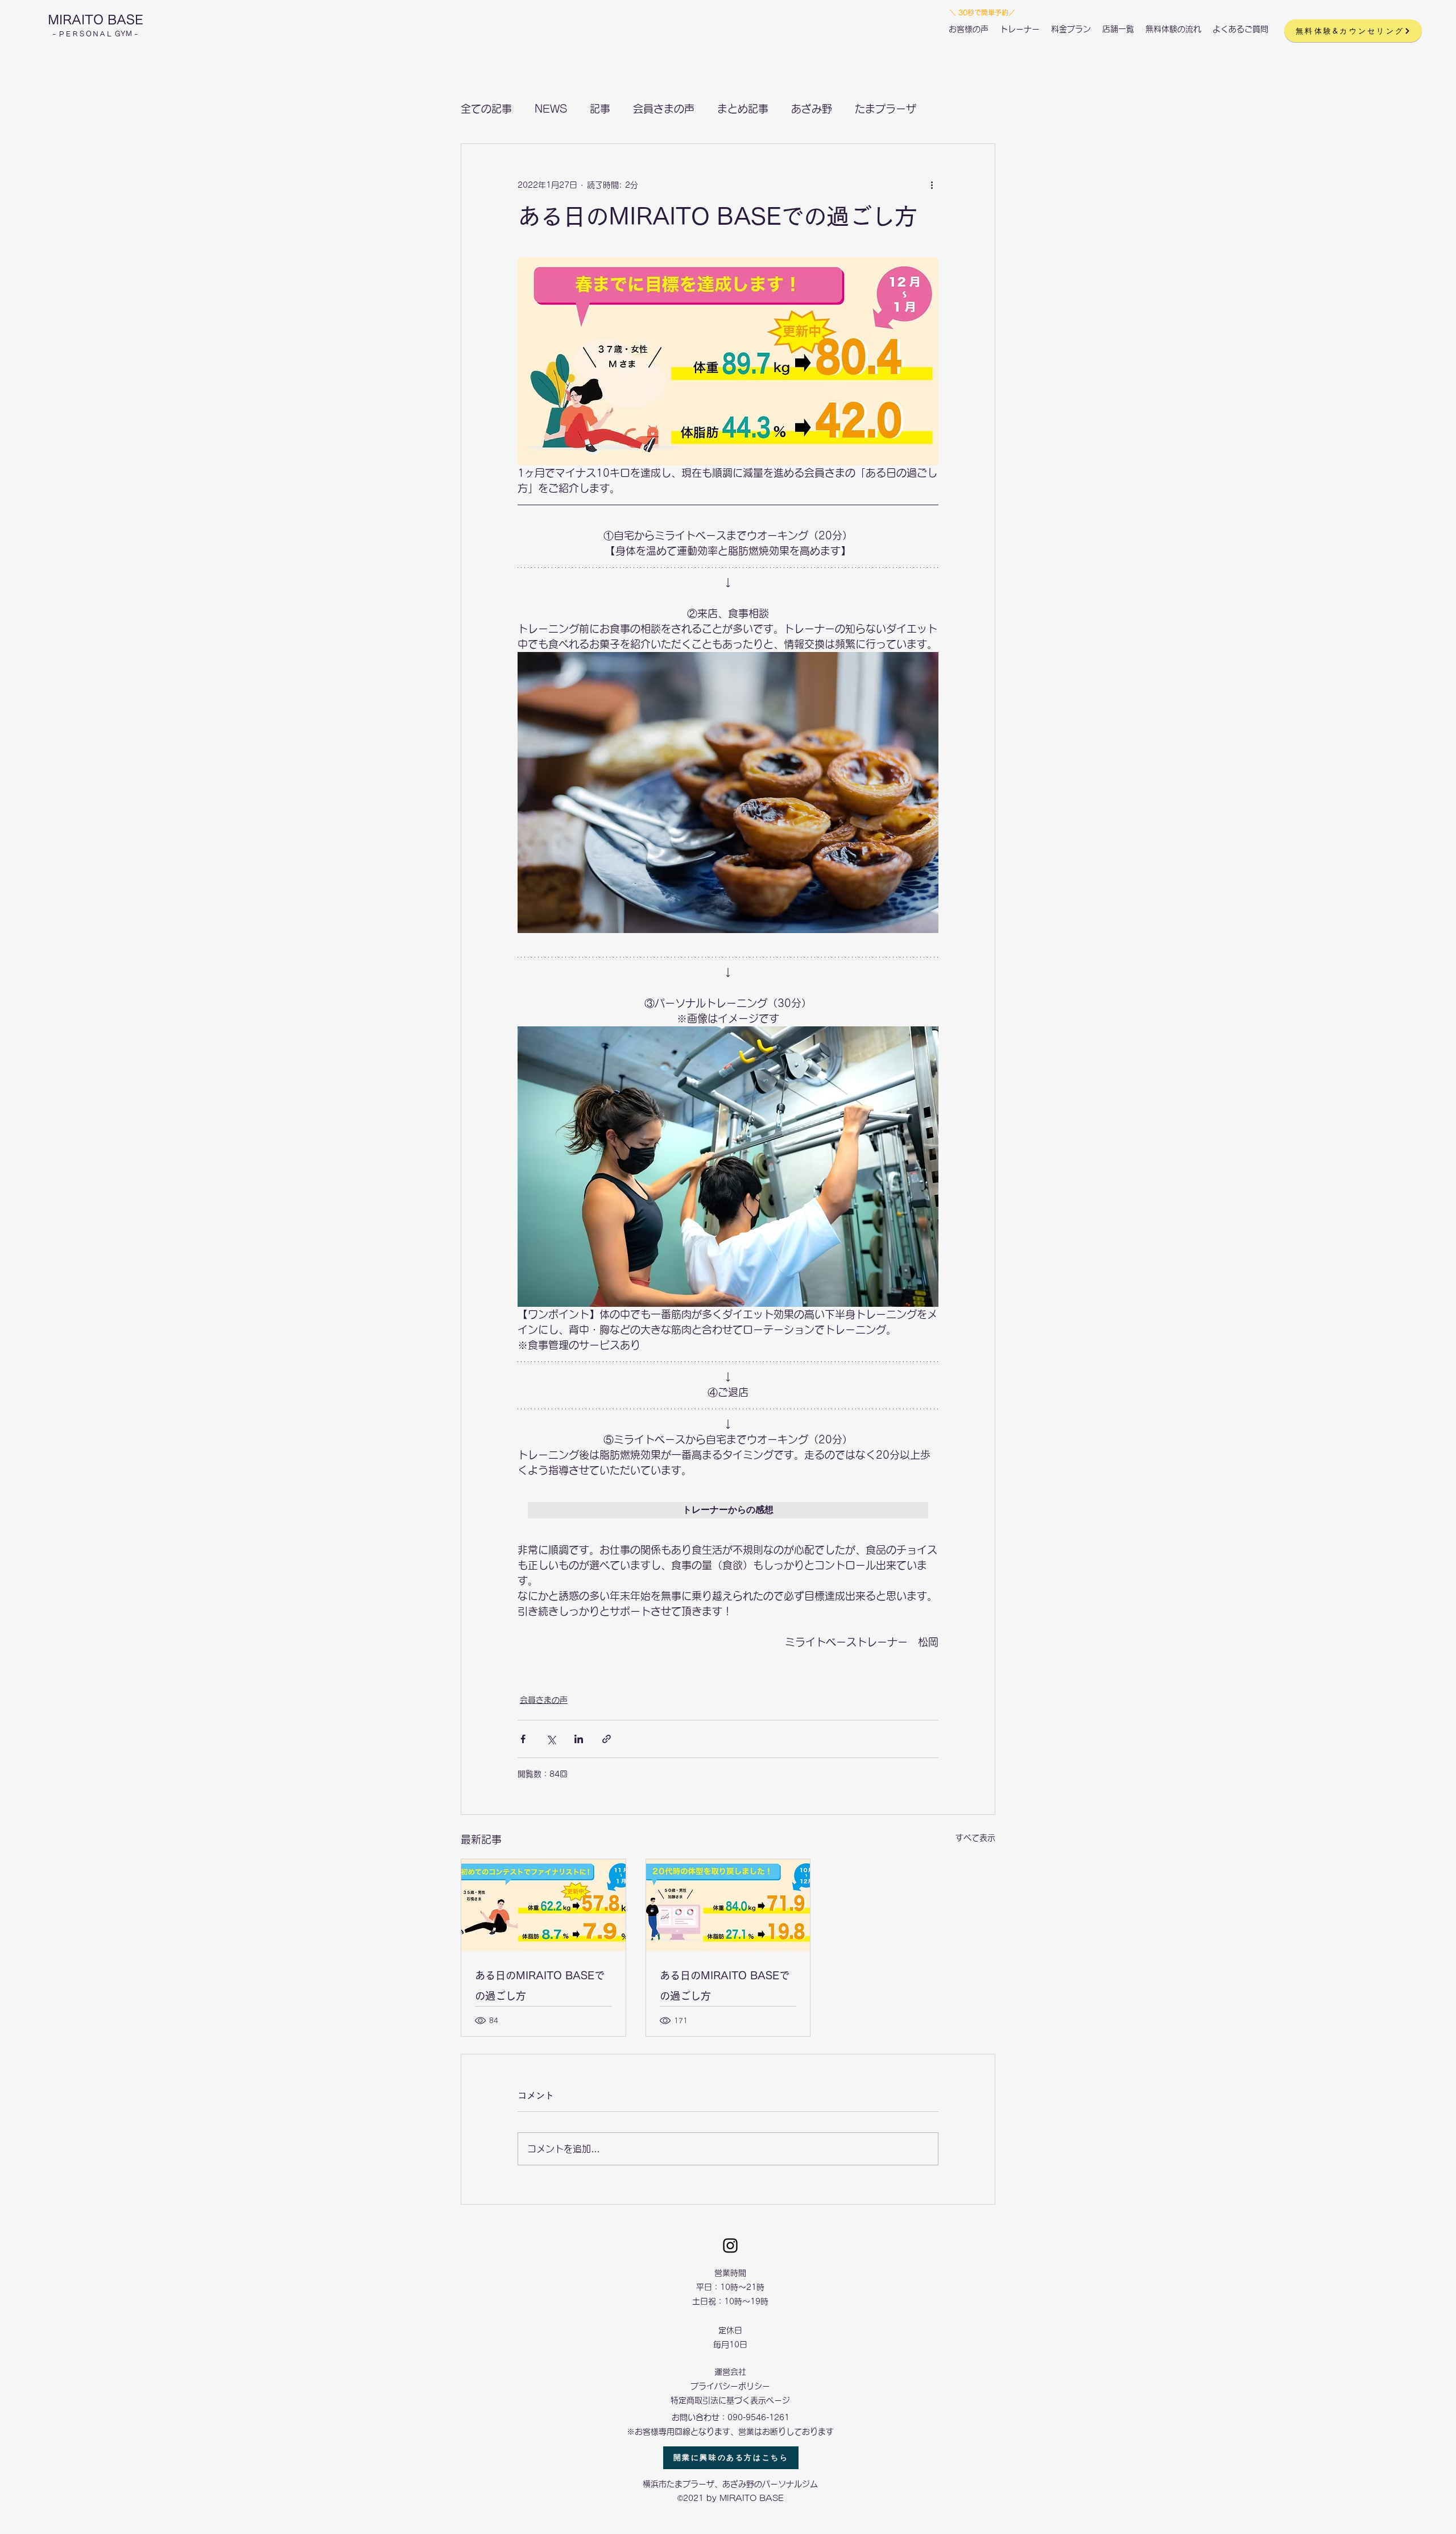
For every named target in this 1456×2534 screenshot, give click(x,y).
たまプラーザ (886, 109)
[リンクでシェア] (607, 1739)
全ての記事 (486, 109)
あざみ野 (812, 109)
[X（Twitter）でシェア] (551, 1739)
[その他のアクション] (932, 185)
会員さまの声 (664, 109)
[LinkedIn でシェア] (579, 1739)
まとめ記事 (743, 109)
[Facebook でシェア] (523, 1739)
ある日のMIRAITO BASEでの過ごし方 (540, 1986)
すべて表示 (975, 1838)
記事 (600, 109)
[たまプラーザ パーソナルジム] (730, 2246)
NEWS (551, 109)
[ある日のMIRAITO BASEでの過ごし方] (543, 1905)
